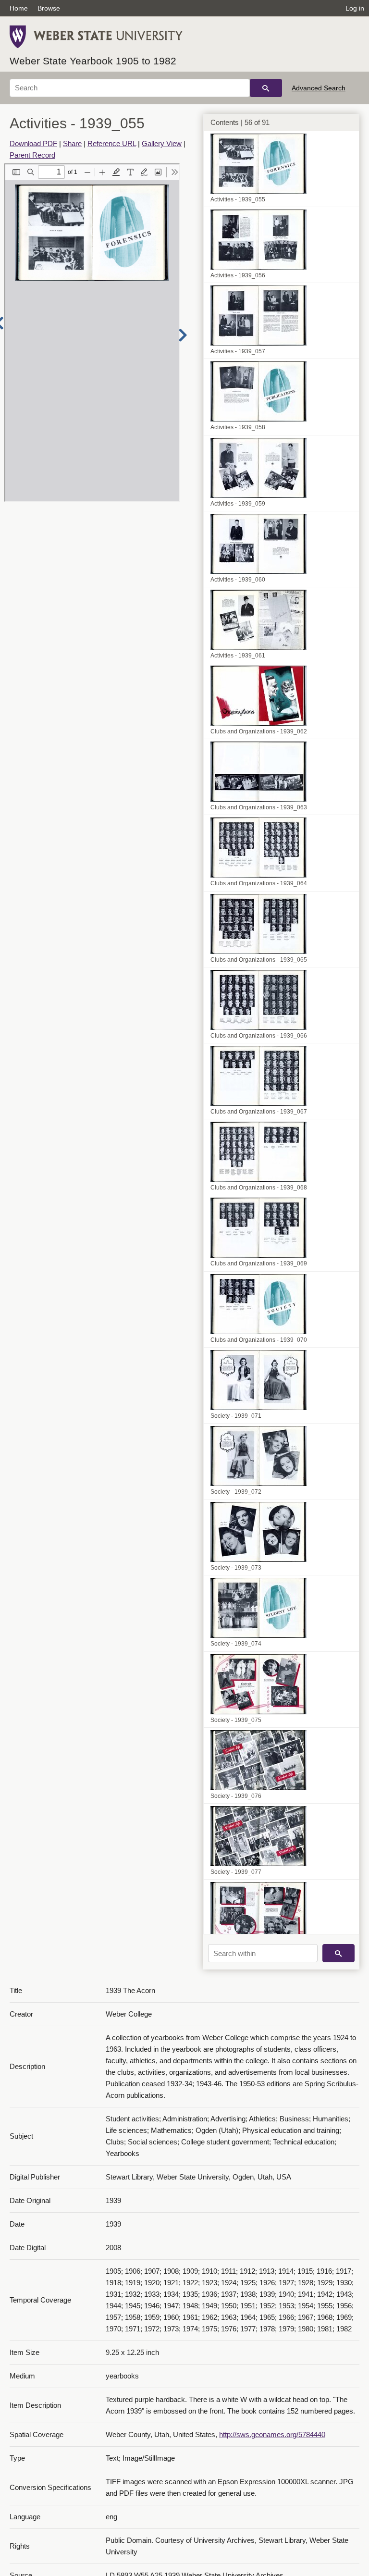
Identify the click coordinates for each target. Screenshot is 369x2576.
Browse (49, 8)
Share (72, 143)
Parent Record (32, 155)
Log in (355, 8)
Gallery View (162, 143)
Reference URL (112, 143)
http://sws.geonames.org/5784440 (272, 2434)
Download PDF (33, 143)
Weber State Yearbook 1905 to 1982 (93, 61)
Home (19, 8)
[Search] (266, 88)
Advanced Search (319, 88)
